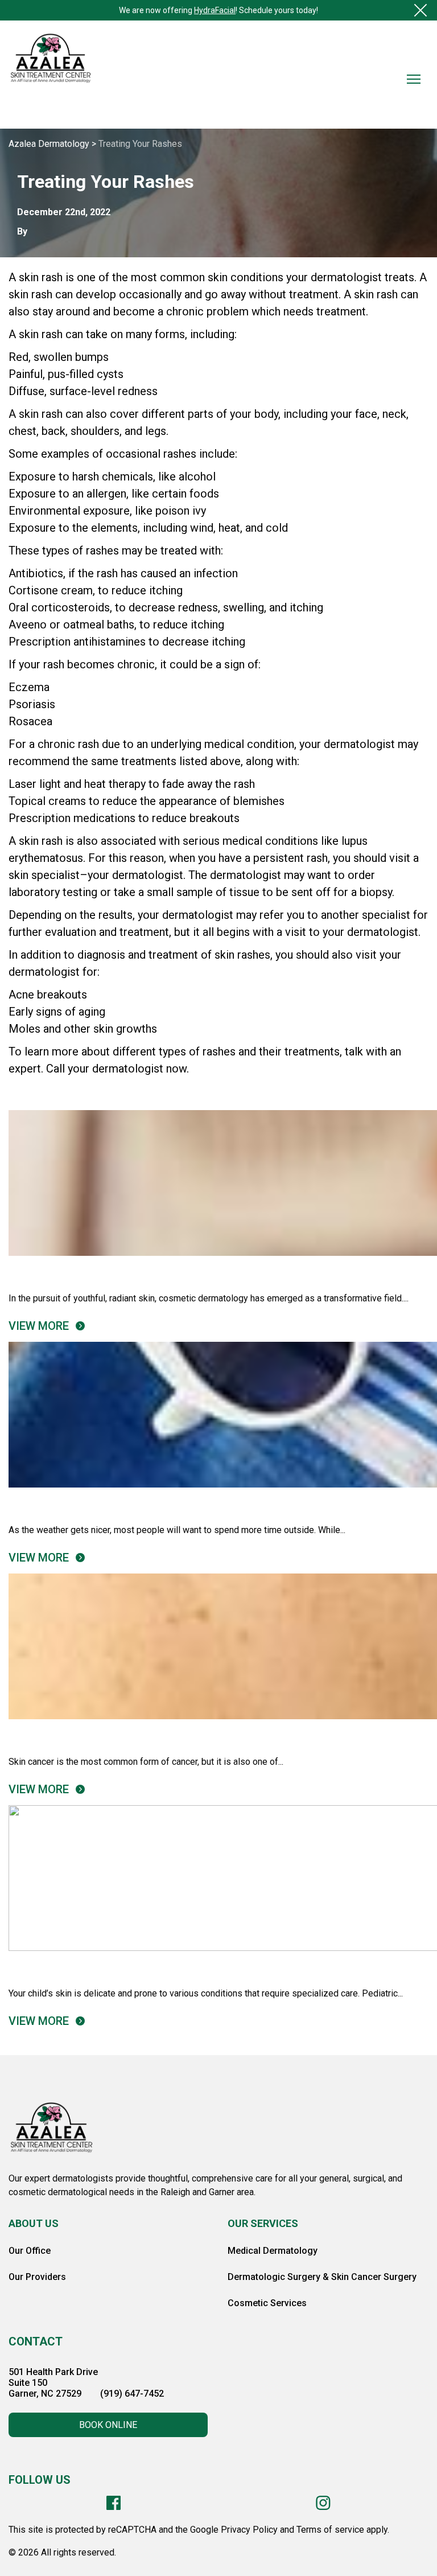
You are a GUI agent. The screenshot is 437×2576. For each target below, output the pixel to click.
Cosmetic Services (267, 2303)
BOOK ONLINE (108, 2425)
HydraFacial (215, 10)
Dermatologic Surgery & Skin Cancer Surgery (322, 2277)
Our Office (30, 2251)
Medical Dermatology (273, 2251)
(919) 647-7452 (132, 2394)
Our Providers (37, 2277)
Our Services (263, 2223)
